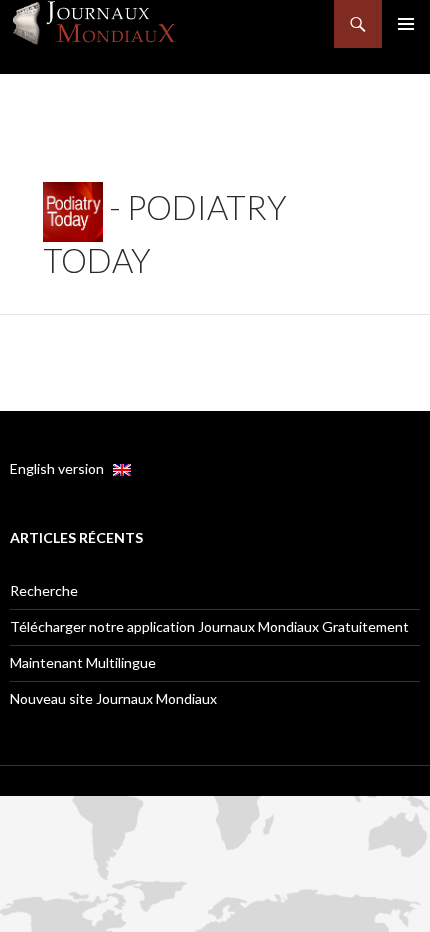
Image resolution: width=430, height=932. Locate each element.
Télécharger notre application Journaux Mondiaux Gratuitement (209, 626)
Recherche (44, 590)
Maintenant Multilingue (83, 662)
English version (61, 468)
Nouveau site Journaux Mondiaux (113, 698)
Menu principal (406, 24)
